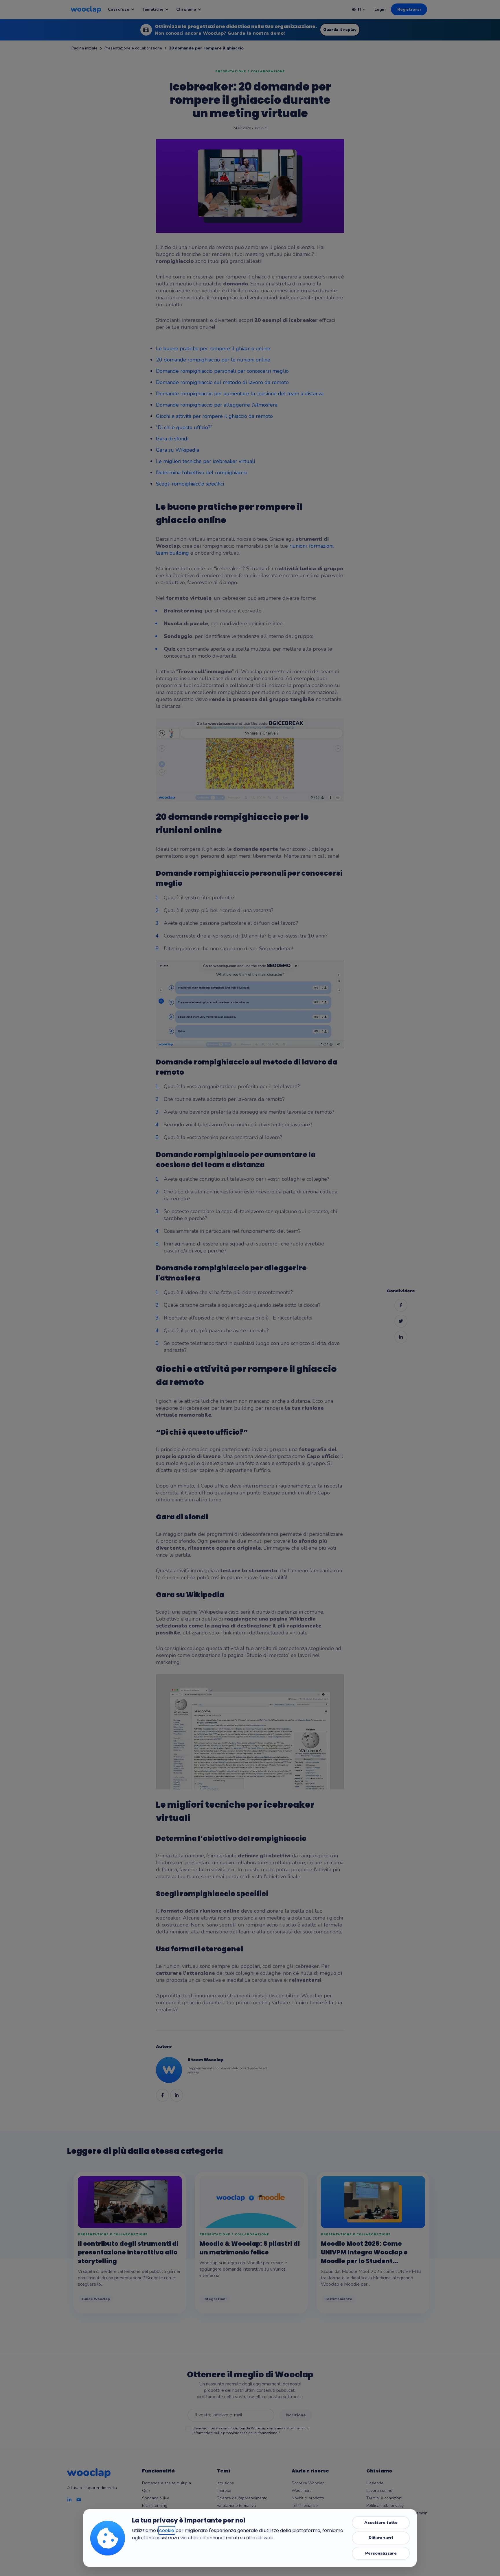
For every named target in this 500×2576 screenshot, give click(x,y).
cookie (167, 2530)
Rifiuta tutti (381, 2538)
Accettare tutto (381, 2523)
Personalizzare (381, 2553)
